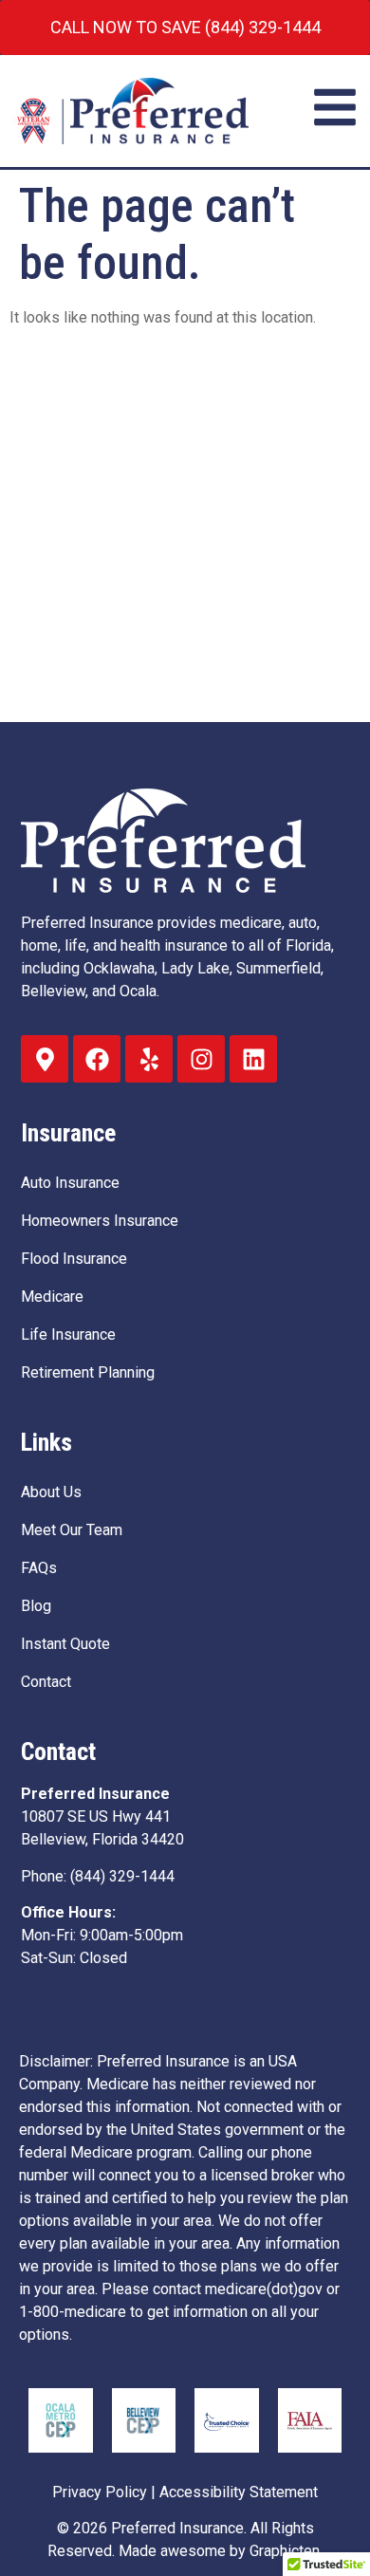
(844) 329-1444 (122, 1876)
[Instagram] (201, 1059)
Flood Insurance (74, 1259)
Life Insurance (68, 1334)
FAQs (39, 1568)
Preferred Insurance (177, 2528)
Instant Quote (65, 1644)
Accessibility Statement (239, 2492)
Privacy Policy (100, 2492)
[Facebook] (97, 1059)
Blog (36, 1606)
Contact (46, 1682)
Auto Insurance (70, 1183)
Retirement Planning (88, 1372)
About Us (51, 1492)
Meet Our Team (72, 1530)
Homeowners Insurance (100, 1221)
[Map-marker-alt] (45, 1059)
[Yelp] (149, 1059)
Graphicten (285, 2551)
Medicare (52, 1297)
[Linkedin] (253, 1059)
